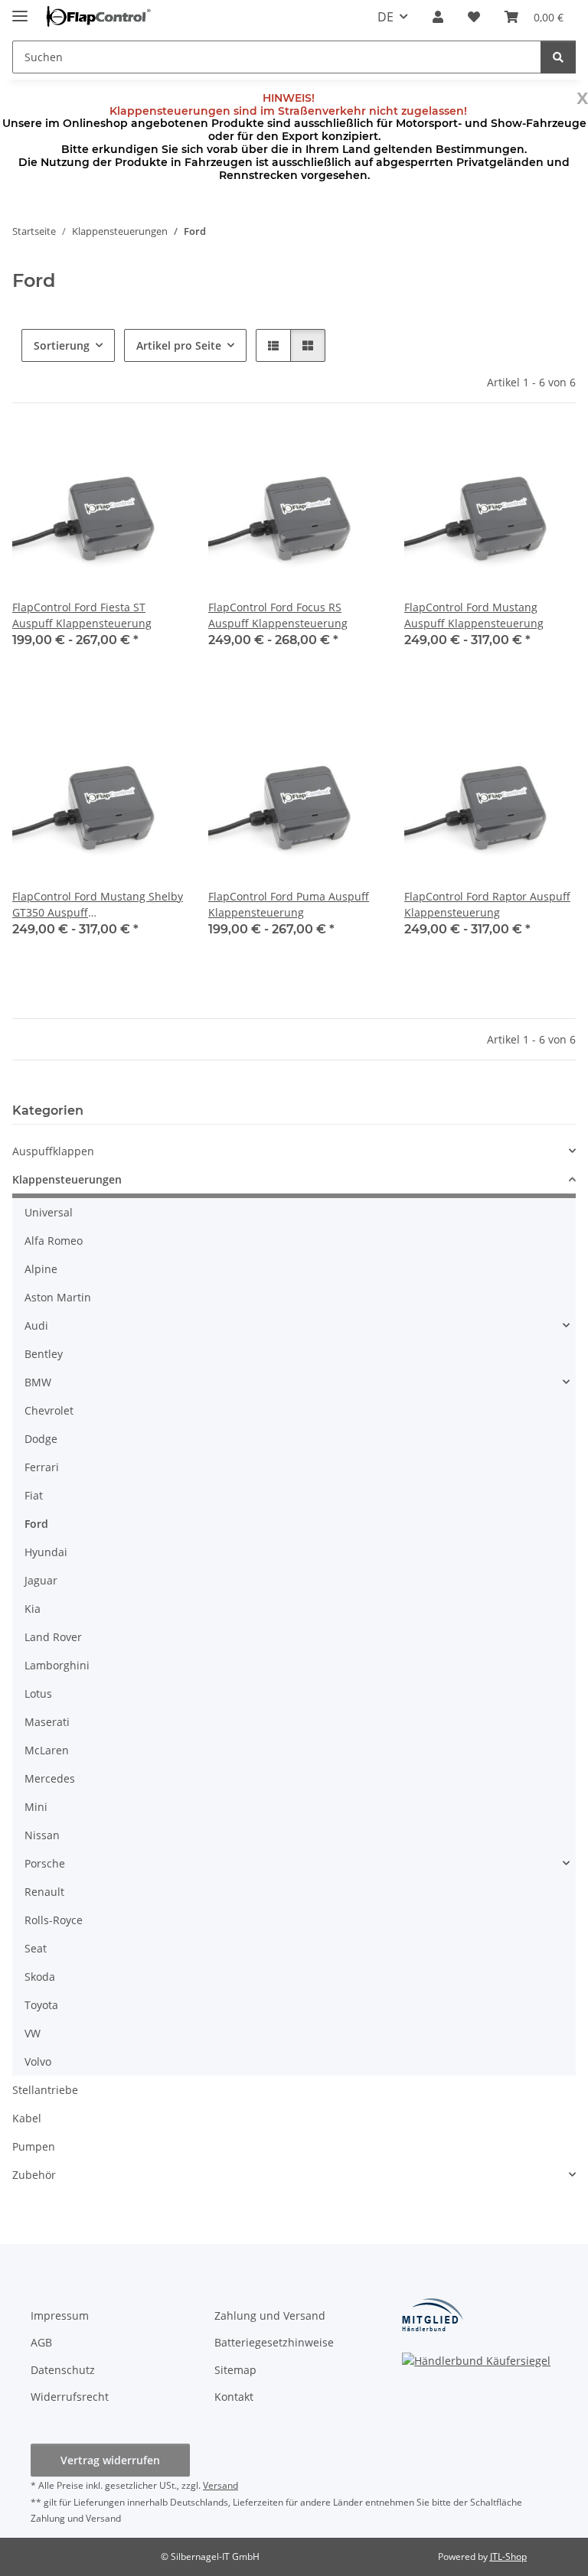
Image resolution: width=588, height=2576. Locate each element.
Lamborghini (57, 1665)
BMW (38, 1382)
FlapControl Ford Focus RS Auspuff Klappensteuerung (278, 615)
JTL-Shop (508, 2556)
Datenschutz (63, 2370)
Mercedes (50, 1778)
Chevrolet (49, 1410)
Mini (36, 1807)
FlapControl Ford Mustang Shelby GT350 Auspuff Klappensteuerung (98, 905)
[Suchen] (558, 57)
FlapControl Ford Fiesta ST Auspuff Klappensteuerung (82, 615)
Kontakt (234, 2397)
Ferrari (42, 1467)
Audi (36, 1325)
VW (33, 2033)
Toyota (41, 2005)
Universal (49, 1212)
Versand (220, 2485)
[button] (438, 17)
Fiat (34, 1495)
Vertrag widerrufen (110, 2460)
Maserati (47, 1722)
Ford (36, 1524)
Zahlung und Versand (270, 2315)
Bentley (44, 1354)
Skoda (40, 1977)
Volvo (38, 2061)
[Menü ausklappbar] (20, 10)
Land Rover (53, 1637)
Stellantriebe (45, 2090)
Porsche (45, 1863)
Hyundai (46, 1552)
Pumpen (34, 2146)
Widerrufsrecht (70, 2397)
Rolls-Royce (54, 1920)
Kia (33, 1609)
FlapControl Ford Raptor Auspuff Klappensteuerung (487, 904)
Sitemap (235, 2370)
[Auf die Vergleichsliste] (118, 454)
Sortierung (62, 345)
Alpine (41, 1269)
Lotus (38, 1693)
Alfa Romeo (54, 1241)
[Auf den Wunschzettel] (158, 454)
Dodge (41, 1439)
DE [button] (385, 17)
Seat (36, 1948)
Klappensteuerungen (67, 1179)
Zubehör (34, 2175)
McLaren (47, 1750)
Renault (44, 1892)
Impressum (60, 2315)
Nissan (42, 1835)
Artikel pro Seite (179, 345)
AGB (41, 2342)
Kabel (27, 2118)
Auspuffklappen (53, 1151)
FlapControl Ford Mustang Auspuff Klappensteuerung (474, 615)
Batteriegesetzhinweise (274, 2342)
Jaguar (41, 1580)
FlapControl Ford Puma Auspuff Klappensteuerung (289, 904)
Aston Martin (58, 1297)
